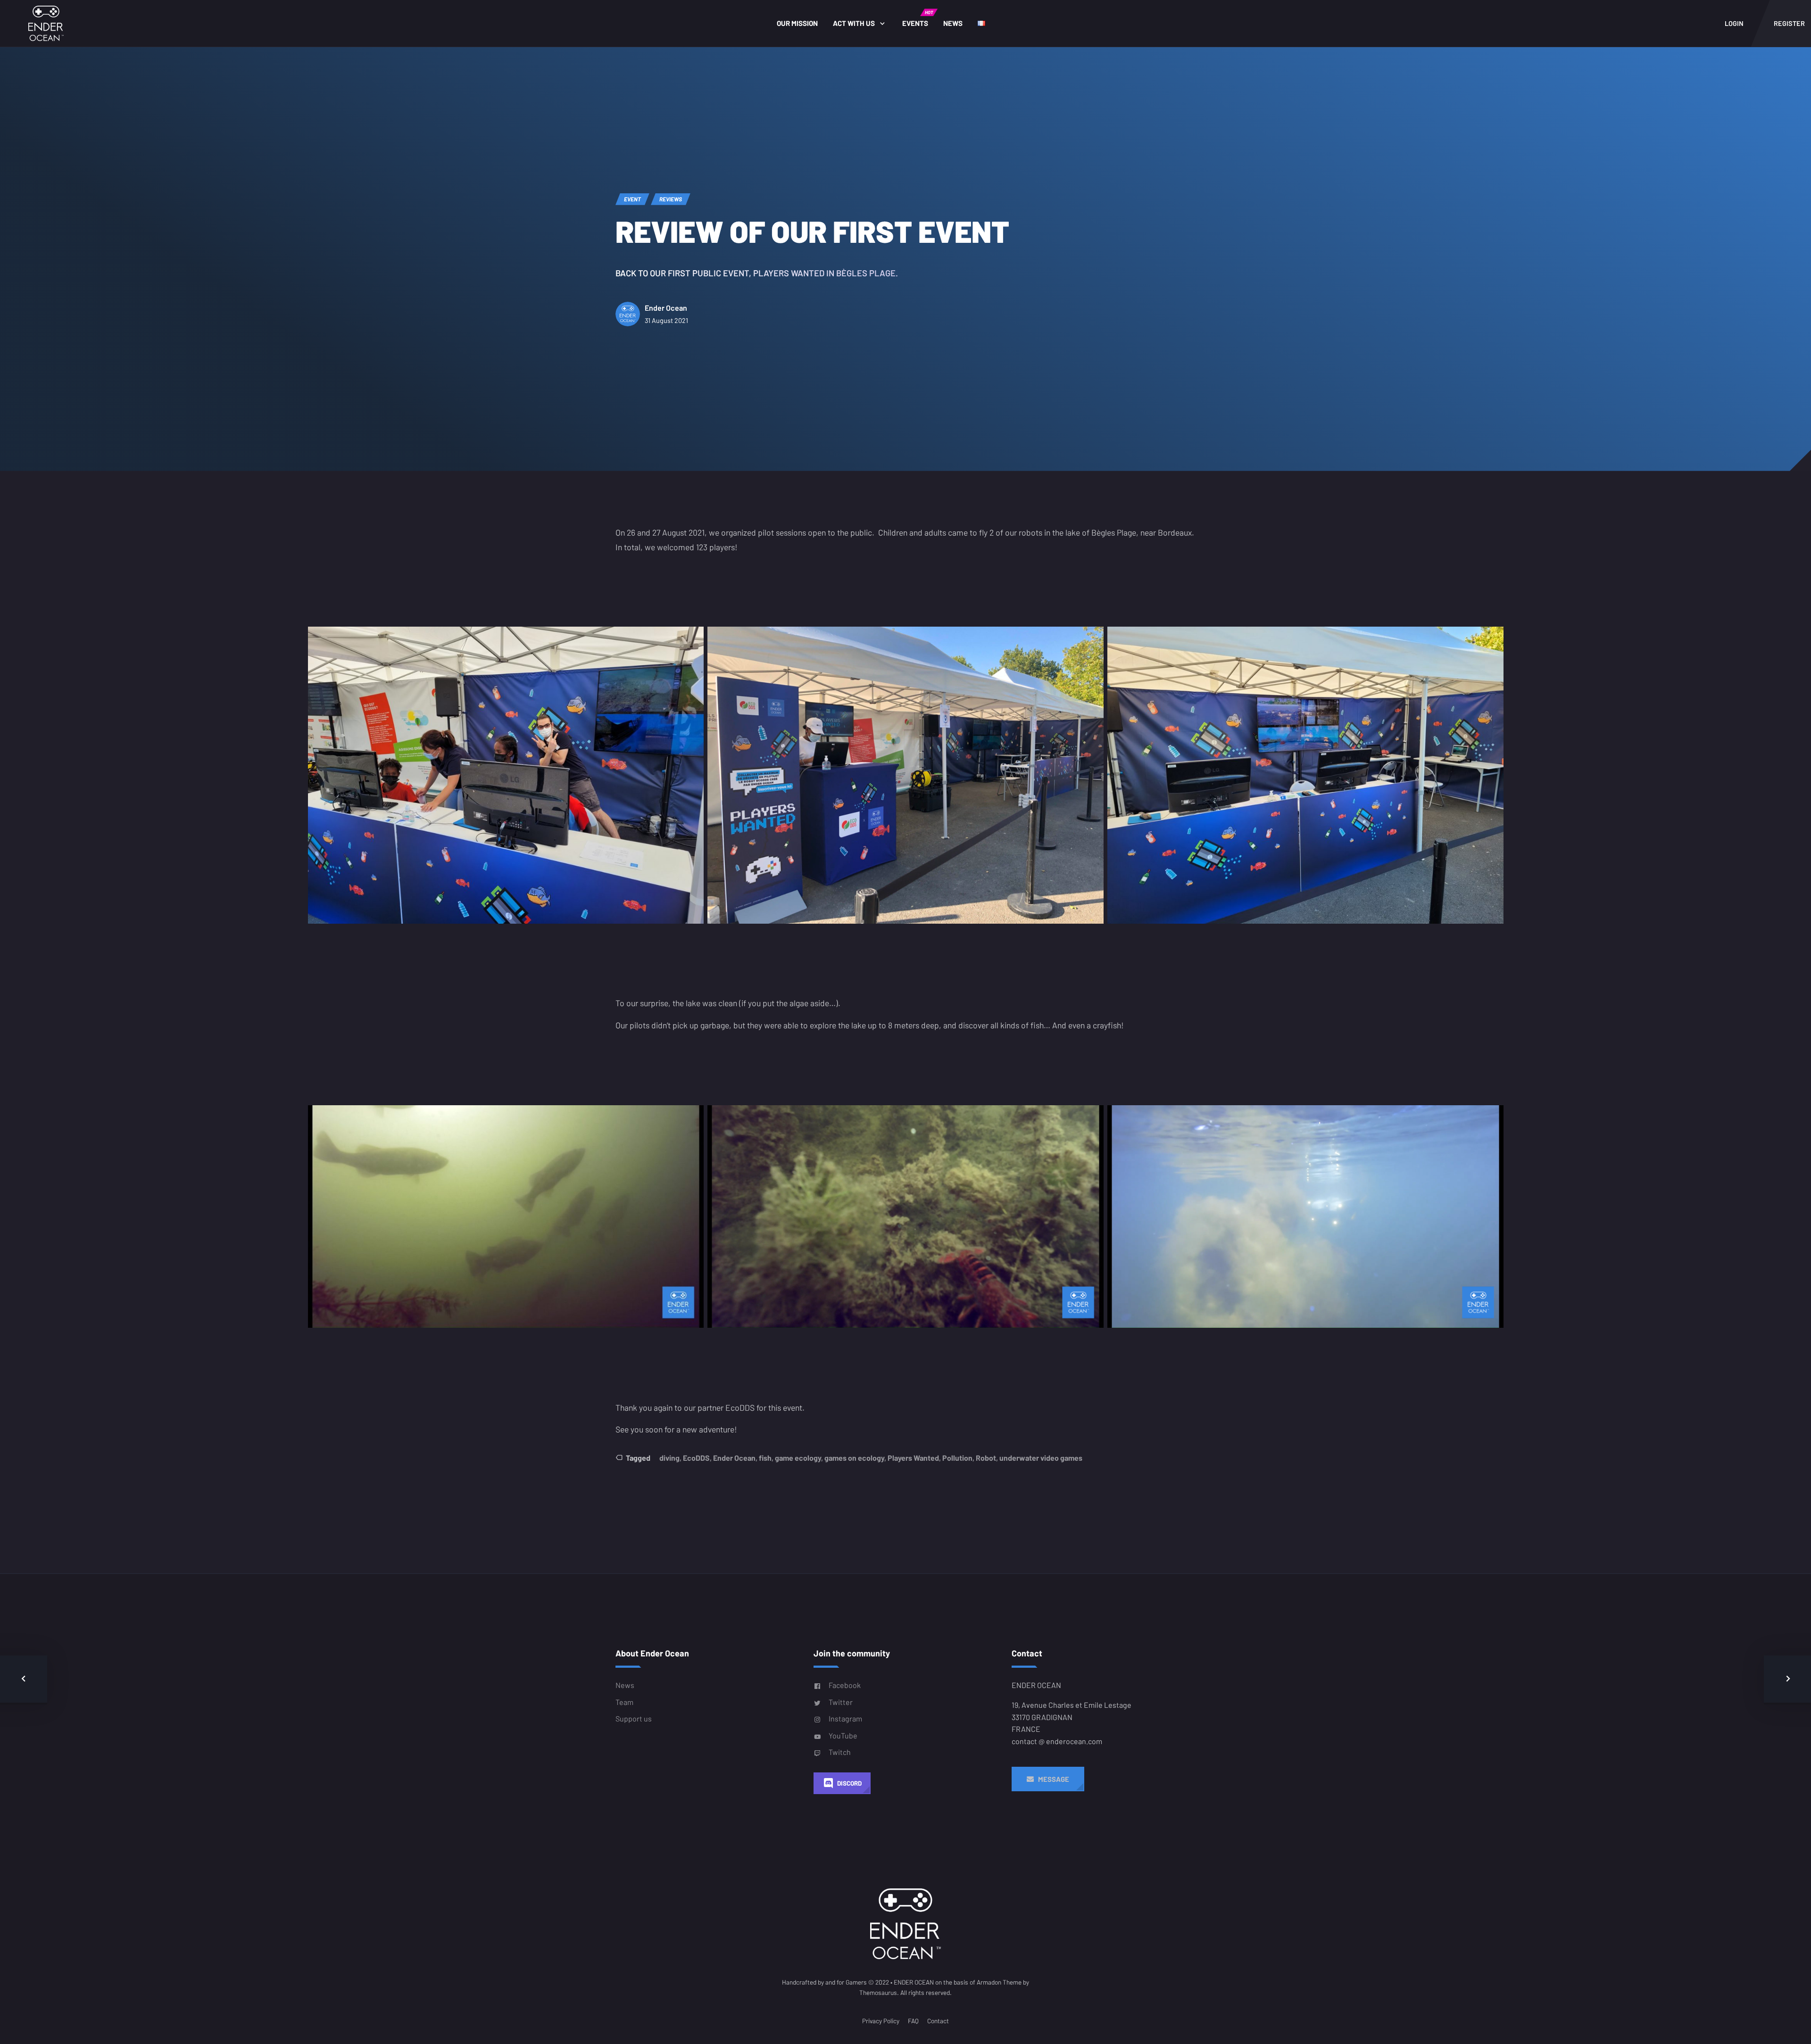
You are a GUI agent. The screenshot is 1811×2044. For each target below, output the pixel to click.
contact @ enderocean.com (1057, 1741)
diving (669, 1458)
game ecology (798, 1458)
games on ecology (854, 1458)
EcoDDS (696, 1458)
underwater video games (1041, 1458)
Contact (938, 2021)
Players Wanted (913, 1458)
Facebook (845, 1685)
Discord (849, 1783)
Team (624, 1702)
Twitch (840, 1752)
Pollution (957, 1458)
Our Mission (797, 23)
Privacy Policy (881, 2021)
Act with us (854, 23)
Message (1051, 1779)
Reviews (671, 199)
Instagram (845, 1718)
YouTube (843, 1735)
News (953, 23)
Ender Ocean (666, 308)
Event (632, 199)
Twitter (841, 1702)
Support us (634, 1718)
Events (918, 18)
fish (765, 1458)
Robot (986, 1458)
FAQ (913, 2021)
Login (1734, 23)
